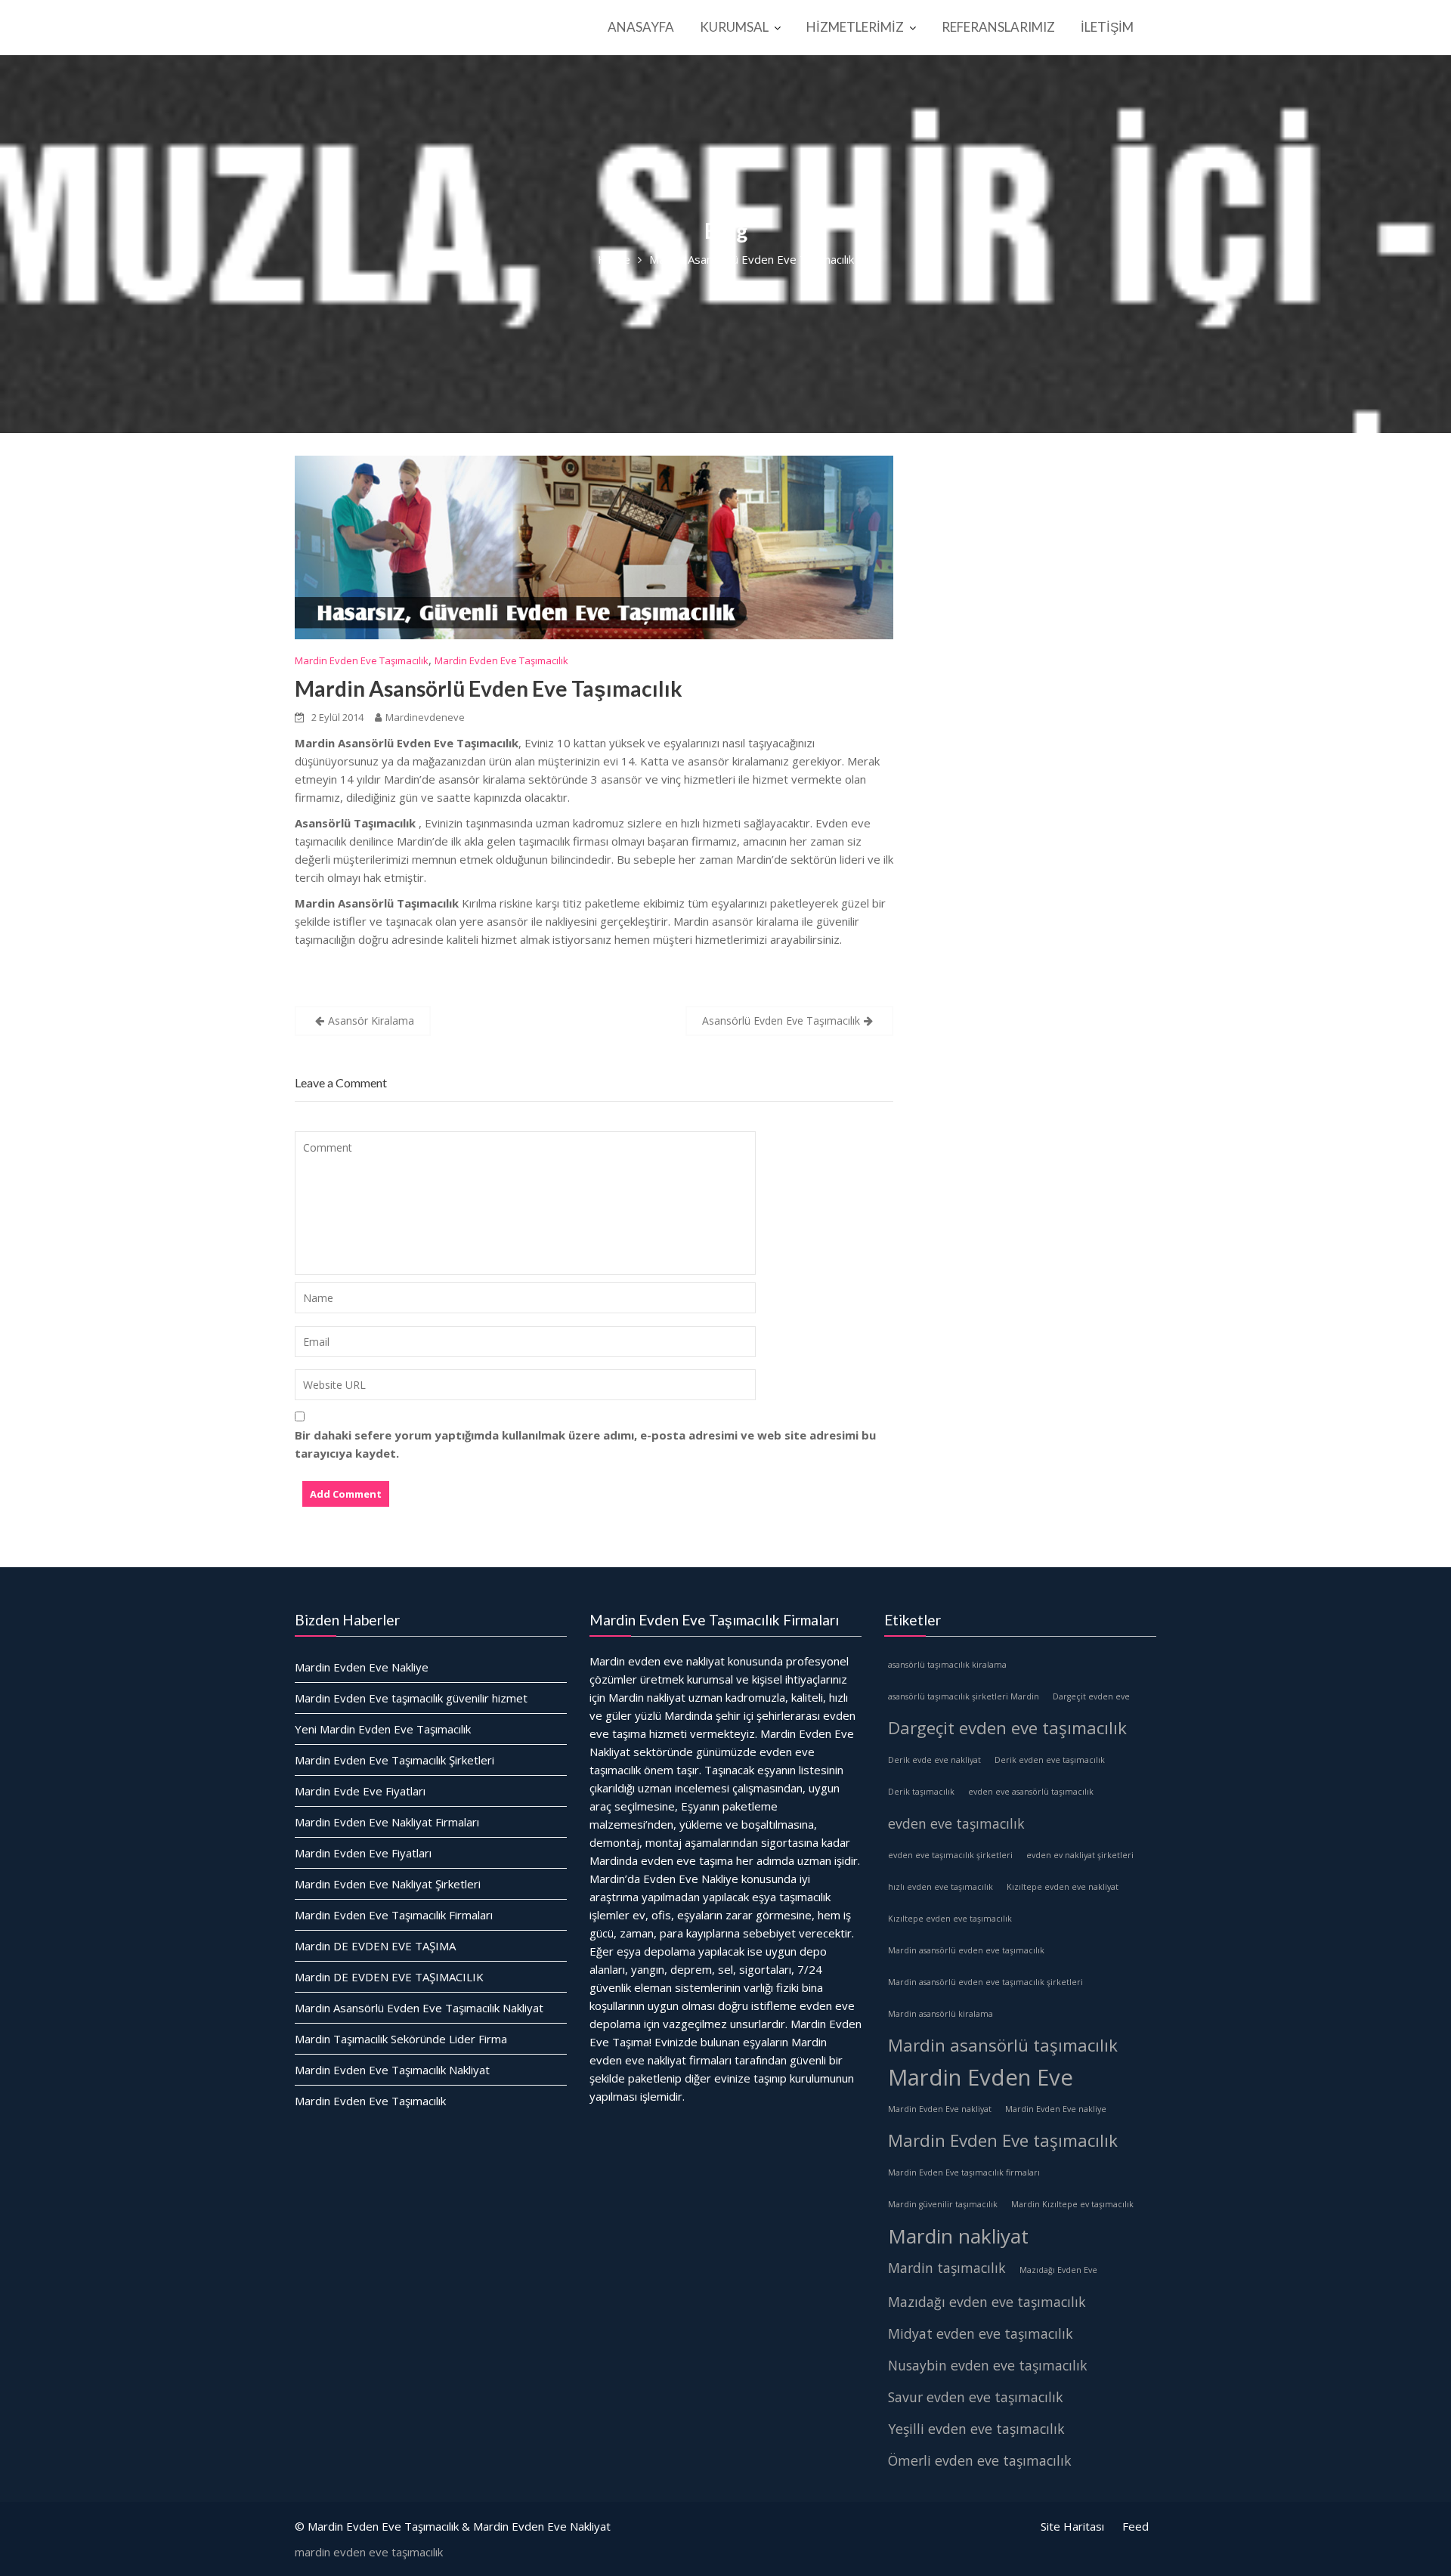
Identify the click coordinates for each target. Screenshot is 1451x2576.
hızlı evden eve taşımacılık (941, 1887)
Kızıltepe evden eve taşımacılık (950, 1919)
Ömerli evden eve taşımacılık (980, 2460)
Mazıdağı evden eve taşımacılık (987, 2302)
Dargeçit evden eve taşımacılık (1007, 1728)
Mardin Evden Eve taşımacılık (1003, 2140)
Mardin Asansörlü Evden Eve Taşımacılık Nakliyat (419, 2008)
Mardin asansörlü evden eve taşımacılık (966, 1950)
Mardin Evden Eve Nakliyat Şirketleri (388, 1884)
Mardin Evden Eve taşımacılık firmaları (964, 2172)
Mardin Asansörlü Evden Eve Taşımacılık (489, 688)
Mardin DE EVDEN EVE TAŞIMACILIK (389, 1977)
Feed (1135, 2526)
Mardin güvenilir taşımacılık (943, 2204)
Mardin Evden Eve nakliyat (940, 2109)
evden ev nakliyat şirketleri (1080, 1855)
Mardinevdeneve (425, 717)
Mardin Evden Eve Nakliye (362, 1667)
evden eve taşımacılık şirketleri (950, 1855)
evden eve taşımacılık (956, 1823)
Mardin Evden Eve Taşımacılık (362, 660)
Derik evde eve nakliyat (934, 1760)
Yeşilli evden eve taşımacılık (976, 2429)
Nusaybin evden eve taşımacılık (988, 2365)
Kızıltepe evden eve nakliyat (1063, 1887)
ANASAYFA (641, 27)
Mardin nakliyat (958, 2236)
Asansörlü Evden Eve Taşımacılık (781, 1021)
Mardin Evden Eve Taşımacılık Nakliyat (392, 2070)
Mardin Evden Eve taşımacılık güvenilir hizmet (411, 1698)
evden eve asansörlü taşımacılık (1031, 1792)
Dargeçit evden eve (1091, 1696)
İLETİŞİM (1107, 27)
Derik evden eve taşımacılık (1050, 1760)
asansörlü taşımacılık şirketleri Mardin (964, 1696)
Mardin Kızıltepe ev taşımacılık (1072, 2204)
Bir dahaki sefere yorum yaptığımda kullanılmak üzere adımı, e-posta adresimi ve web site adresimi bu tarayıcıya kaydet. (585, 1444)
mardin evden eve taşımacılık (369, 2552)
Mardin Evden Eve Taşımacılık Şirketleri (394, 1760)
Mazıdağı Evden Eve (1058, 2270)
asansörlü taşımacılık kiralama (947, 1665)
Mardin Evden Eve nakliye (1056, 2109)
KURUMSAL (734, 27)
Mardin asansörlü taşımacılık (1003, 2045)
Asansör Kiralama (371, 1021)
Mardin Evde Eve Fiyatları (360, 1791)
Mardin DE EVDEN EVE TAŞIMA (375, 1946)
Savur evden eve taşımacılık (976, 2397)
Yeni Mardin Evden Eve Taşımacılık (383, 1729)
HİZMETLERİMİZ (855, 27)
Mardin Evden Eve (981, 2077)
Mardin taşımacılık (947, 2268)
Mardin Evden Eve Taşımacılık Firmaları (394, 1915)
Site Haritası (1072, 2526)
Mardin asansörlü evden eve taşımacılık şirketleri (985, 1982)
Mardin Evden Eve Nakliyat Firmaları (387, 1822)
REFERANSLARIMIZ (998, 27)
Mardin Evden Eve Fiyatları (363, 1853)
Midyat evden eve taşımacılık (981, 2333)
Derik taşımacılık (921, 1792)
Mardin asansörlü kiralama (941, 2014)
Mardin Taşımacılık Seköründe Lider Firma (401, 2039)
